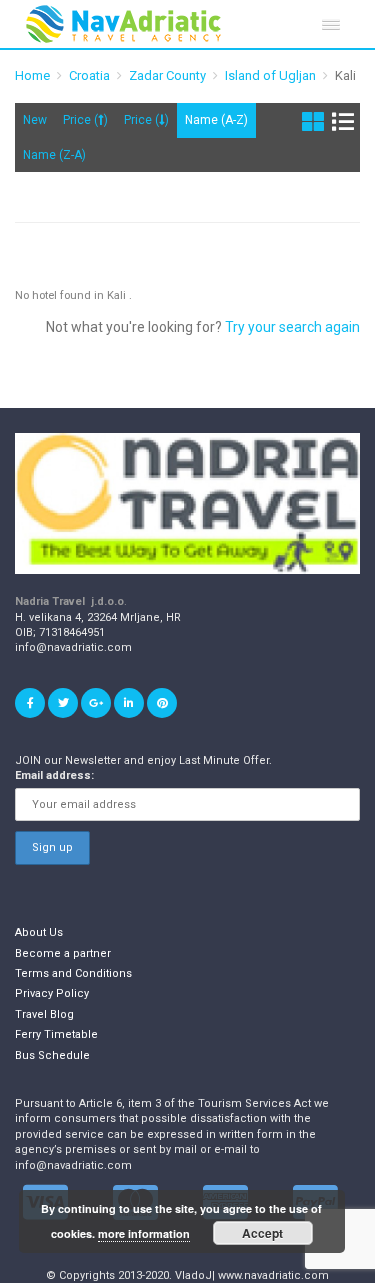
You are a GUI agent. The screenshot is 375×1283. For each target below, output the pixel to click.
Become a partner (63, 953)
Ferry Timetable (56, 1034)
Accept (262, 1233)
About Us (39, 932)
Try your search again (292, 327)
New (35, 120)
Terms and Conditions (73, 973)
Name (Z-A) (54, 155)
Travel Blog (44, 1014)
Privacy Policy (52, 993)
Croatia (89, 75)
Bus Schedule (52, 1055)
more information (144, 1233)
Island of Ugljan (270, 75)
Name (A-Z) (216, 120)
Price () (85, 120)
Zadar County (167, 75)
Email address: (54, 775)
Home (32, 75)
